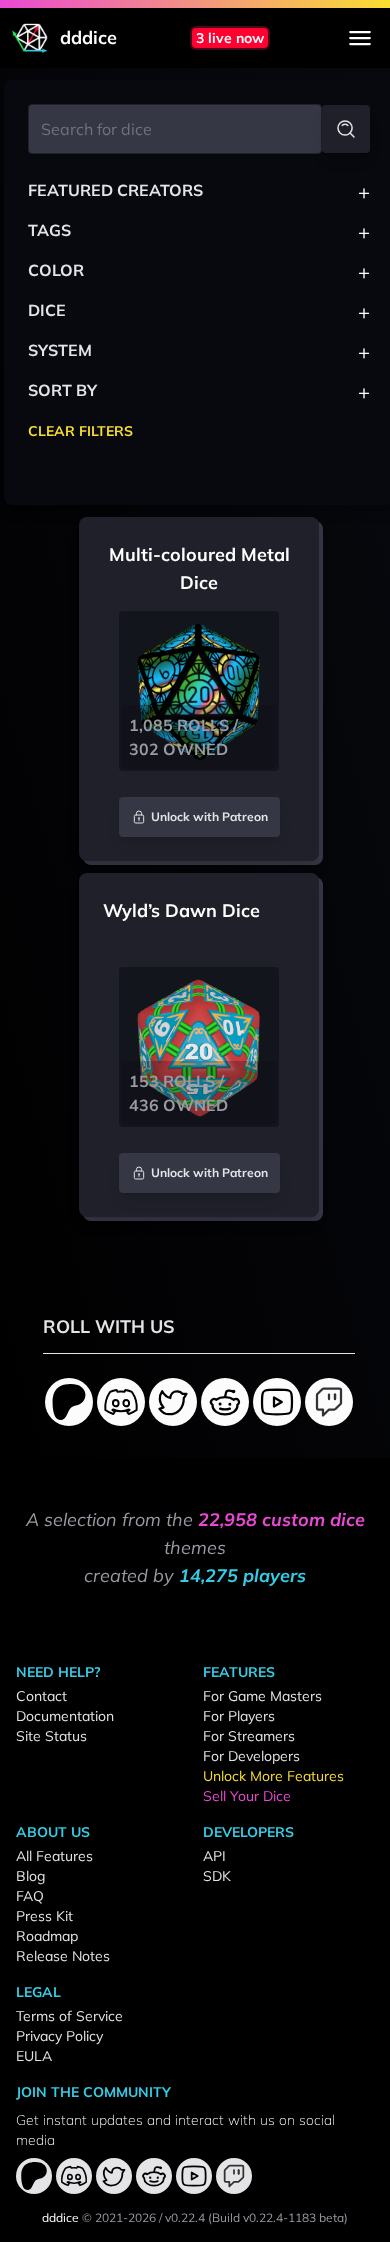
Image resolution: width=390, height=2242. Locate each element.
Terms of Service (69, 2016)
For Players (239, 1716)
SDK (217, 1876)
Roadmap (47, 1936)
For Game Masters (262, 1696)
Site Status (51, 1736)
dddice (60, 2217)
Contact (41, 1696)
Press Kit (44, 1916)
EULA (34, 2056)
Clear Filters (80, 431)
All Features (54, 1856)
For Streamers (249, 1736)
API (214, 1856)
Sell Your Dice (247, 1796)
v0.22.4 (185, 2217)
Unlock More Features (273, 1776)
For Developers (251, 1756)
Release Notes (63, 1956)
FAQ (30, 1896)
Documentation (65, 1716)
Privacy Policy (59, 2036)
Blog (30, 1876)
